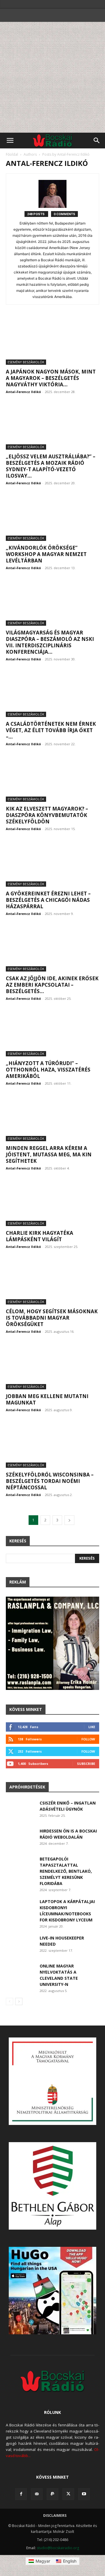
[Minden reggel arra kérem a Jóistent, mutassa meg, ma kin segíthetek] (52, 1118)
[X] (68, 2494)
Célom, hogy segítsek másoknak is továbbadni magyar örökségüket (52, 1318)
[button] (10, 141)
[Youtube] (84, 2494)
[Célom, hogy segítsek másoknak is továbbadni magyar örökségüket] (52, 1281)
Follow (88, 1739)
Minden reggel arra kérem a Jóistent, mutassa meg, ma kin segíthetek (49, 1154)
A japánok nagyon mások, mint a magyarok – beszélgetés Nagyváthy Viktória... (51, 378)
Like (92, 1727)
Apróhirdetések (27, 1787)
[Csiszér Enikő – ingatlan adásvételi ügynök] (20, 1810)
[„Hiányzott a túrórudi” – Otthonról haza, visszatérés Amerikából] (52, 1033)
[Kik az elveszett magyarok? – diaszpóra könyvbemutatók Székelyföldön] (52, 779)
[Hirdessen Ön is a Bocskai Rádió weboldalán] (20, 1838)
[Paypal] (52, 2494)
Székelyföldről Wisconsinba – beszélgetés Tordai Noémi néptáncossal (50, 1481)
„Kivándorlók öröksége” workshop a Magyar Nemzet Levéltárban (46, 554)
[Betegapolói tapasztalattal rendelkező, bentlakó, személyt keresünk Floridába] (20, 1866)
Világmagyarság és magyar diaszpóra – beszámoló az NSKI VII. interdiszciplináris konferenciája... (50, 642)
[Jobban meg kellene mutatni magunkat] (52, 1366)
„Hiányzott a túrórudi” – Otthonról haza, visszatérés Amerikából (48, 1070)
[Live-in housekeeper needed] (20, 1945)
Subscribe (86, 1764)
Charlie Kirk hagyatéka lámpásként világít (40, 1236)
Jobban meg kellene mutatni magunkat (47, 1399)
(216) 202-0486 (56, 2540)
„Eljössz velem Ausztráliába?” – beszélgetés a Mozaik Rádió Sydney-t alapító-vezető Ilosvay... (51, 466)
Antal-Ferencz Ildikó (23, 392)
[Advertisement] (52, 77)
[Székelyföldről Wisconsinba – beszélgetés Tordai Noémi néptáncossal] (52, 1445)
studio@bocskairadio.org (58, 2548)
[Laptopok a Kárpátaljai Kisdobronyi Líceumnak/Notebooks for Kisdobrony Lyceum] (20, 1908)
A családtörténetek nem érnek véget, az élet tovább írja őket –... (51, 730)
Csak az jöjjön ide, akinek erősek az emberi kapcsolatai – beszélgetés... (52, 985)
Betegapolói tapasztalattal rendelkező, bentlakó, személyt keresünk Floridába (66, 1871)
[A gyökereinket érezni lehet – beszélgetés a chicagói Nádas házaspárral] (52, 864)
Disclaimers (55, 2515)
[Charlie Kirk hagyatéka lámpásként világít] (52, 1203)
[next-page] (69, 1520)
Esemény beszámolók (26, 362)
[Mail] (37, 2494)
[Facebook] (21, 2494)
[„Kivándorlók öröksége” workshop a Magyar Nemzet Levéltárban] (52, 518)
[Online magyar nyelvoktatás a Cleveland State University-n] (20, 1973)
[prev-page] (9, 2001)
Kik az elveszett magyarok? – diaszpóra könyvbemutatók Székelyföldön (47, 815)
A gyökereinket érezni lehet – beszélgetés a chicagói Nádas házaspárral (48, 900)
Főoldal (12, 154)
